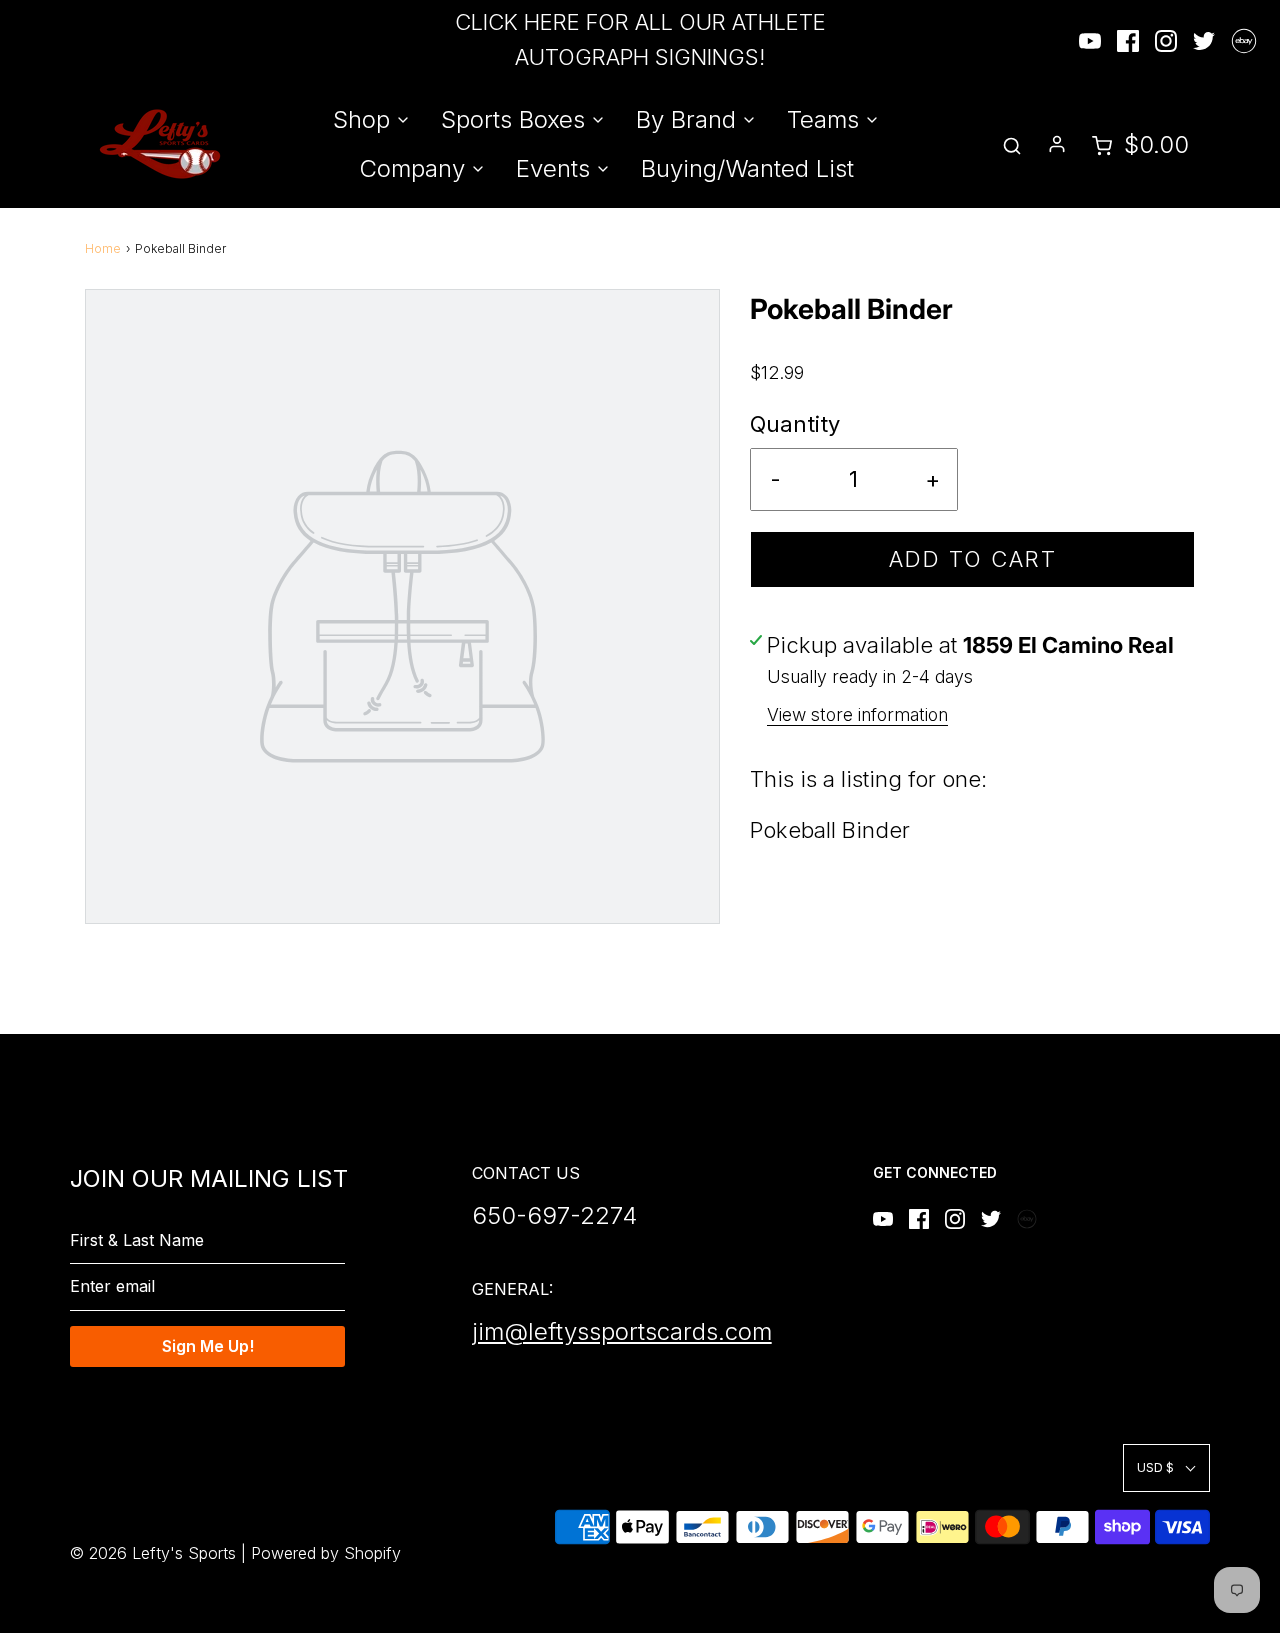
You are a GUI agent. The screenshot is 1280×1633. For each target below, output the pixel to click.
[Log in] (1057, 144)
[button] (1166, 1467)
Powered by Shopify (326, 1553)
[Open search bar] (1012, 144)
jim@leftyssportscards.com (622, 1331)
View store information (857, 714)
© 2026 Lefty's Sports (153, 1553)
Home (103, 248)
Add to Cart (973, 559)
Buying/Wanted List (747, 168)
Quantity (795, 424)
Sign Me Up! (208, 1346)
